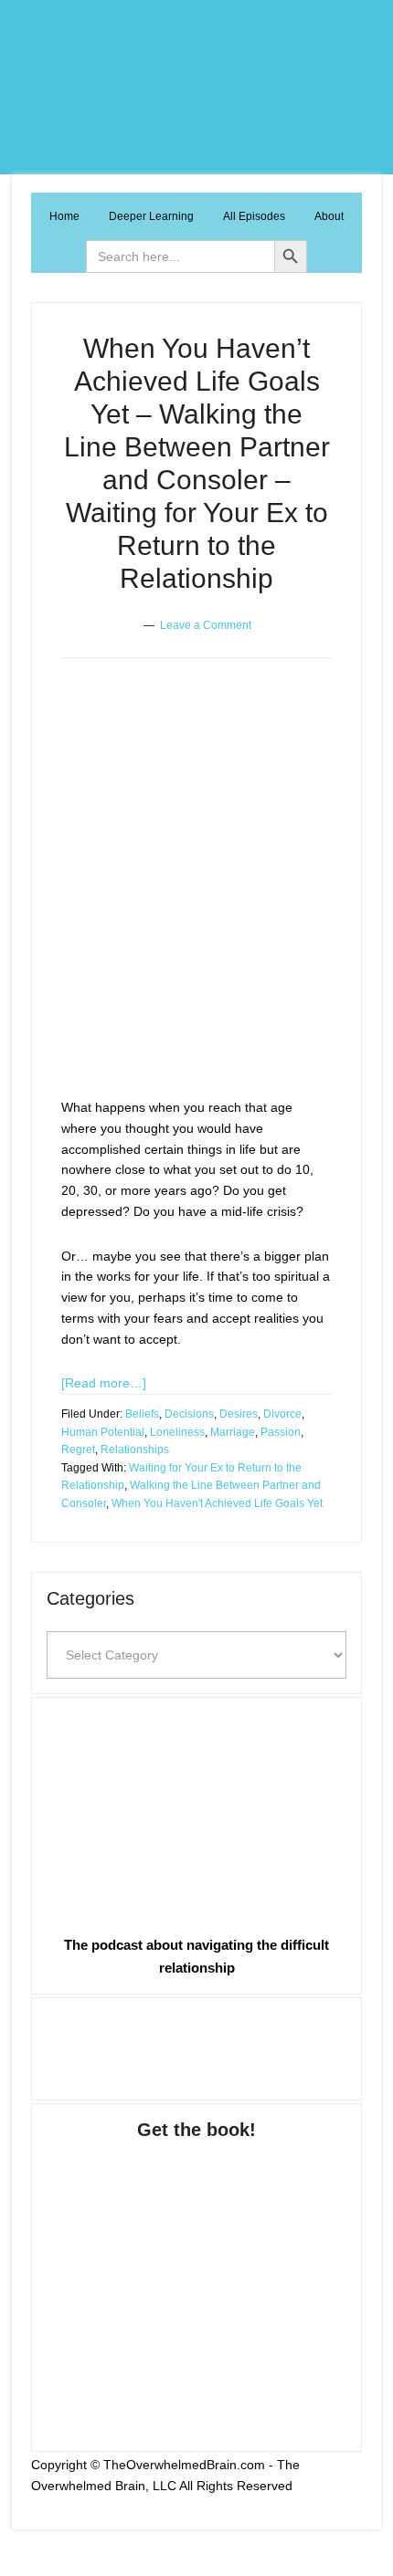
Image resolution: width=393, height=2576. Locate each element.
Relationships (135, 1450)
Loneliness (177, 1432)
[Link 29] (196, 1812)
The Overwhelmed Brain (196, 87)
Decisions (189, 1414)
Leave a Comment (206, 625)
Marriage (233, 1432)
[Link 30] (196, 2046)
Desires (239, 1414)
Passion (281, 1432)
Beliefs (142, 1414)
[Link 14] (190, 963)
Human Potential (103, 1432)
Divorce (282, 1414)
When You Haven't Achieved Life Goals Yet (217, 1503)
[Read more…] (104, 1383)
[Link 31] (196, 2278)
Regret (78, 1450)
